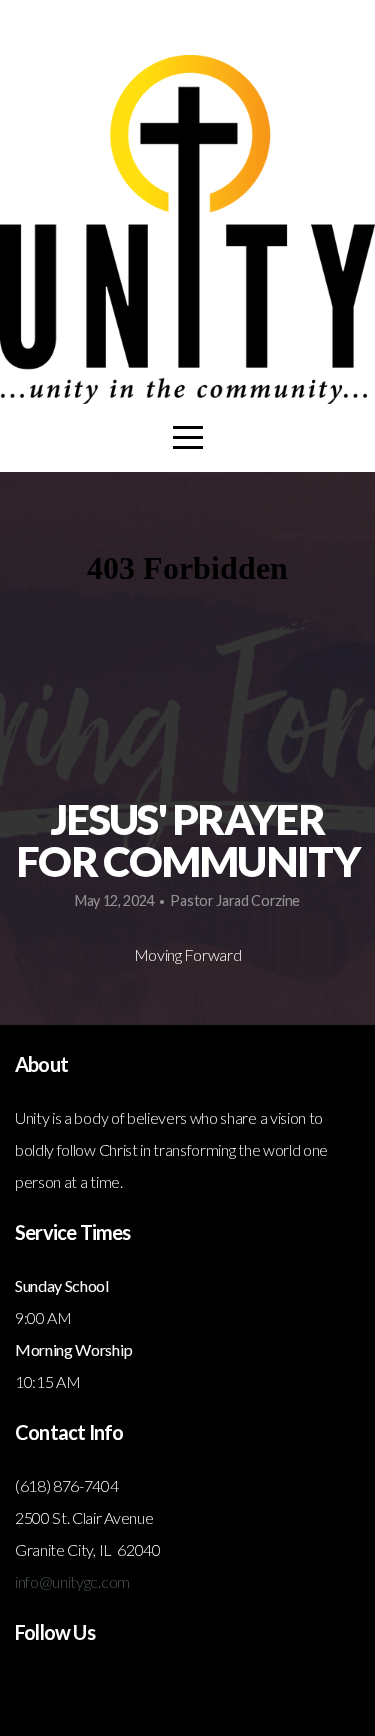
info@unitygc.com (72, 1581)
